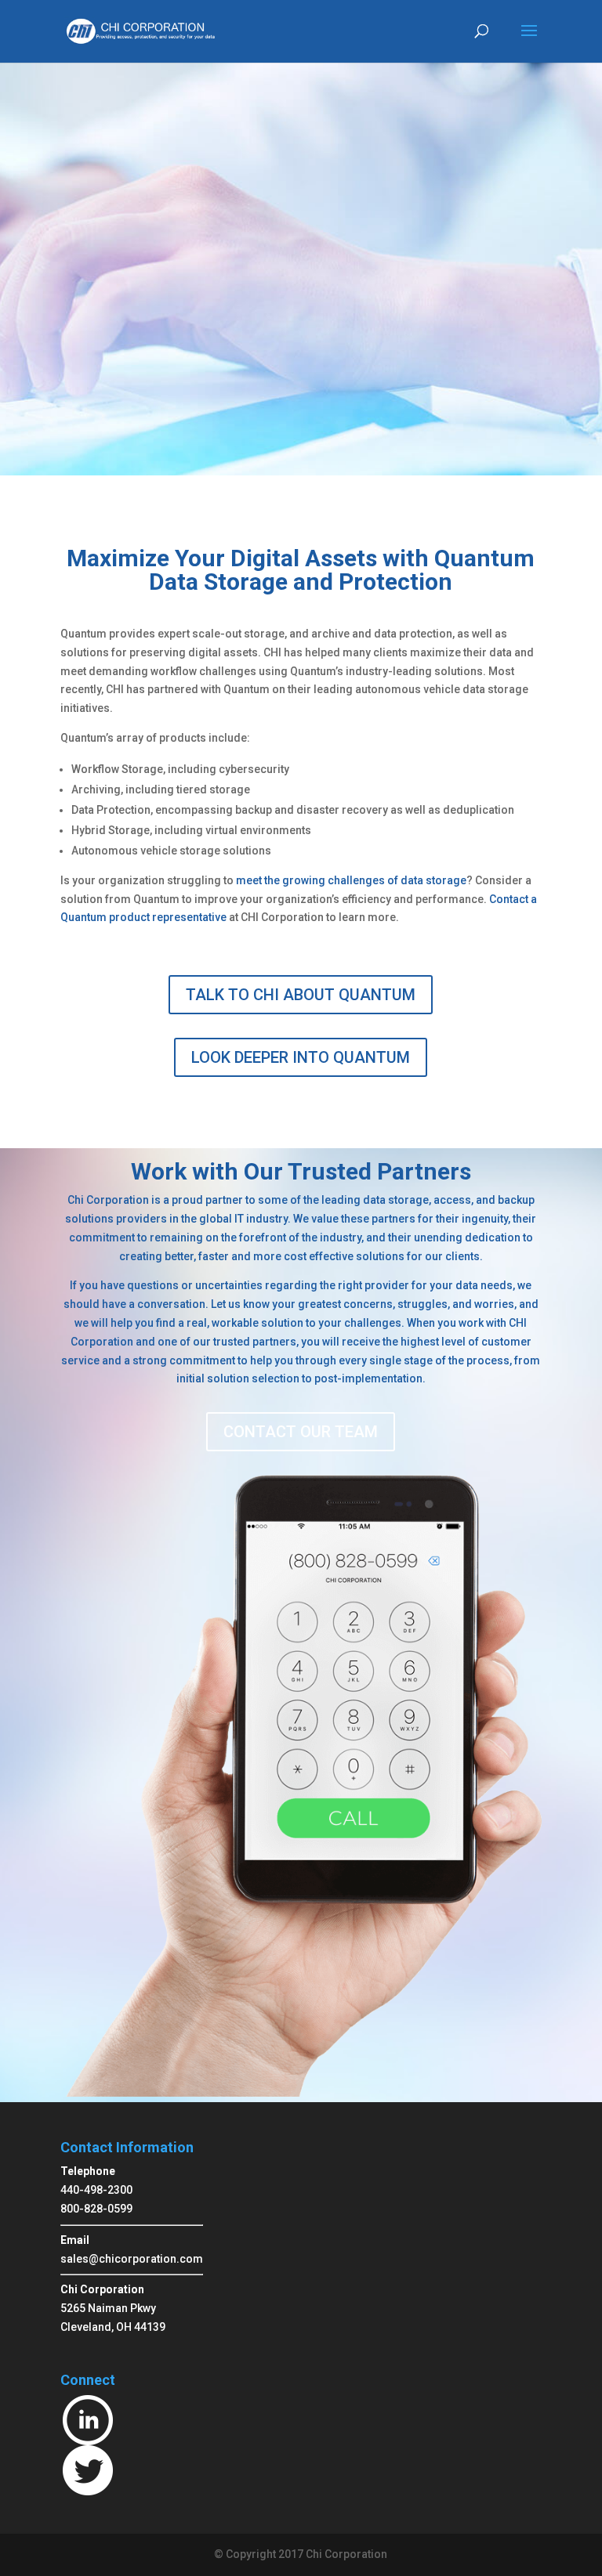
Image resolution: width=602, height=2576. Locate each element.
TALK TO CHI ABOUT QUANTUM (301, 995)
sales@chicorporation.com (132, 2259)
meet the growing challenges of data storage (351, 880)
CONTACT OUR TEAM (301, 1432)
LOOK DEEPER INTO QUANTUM (301, 1057)
